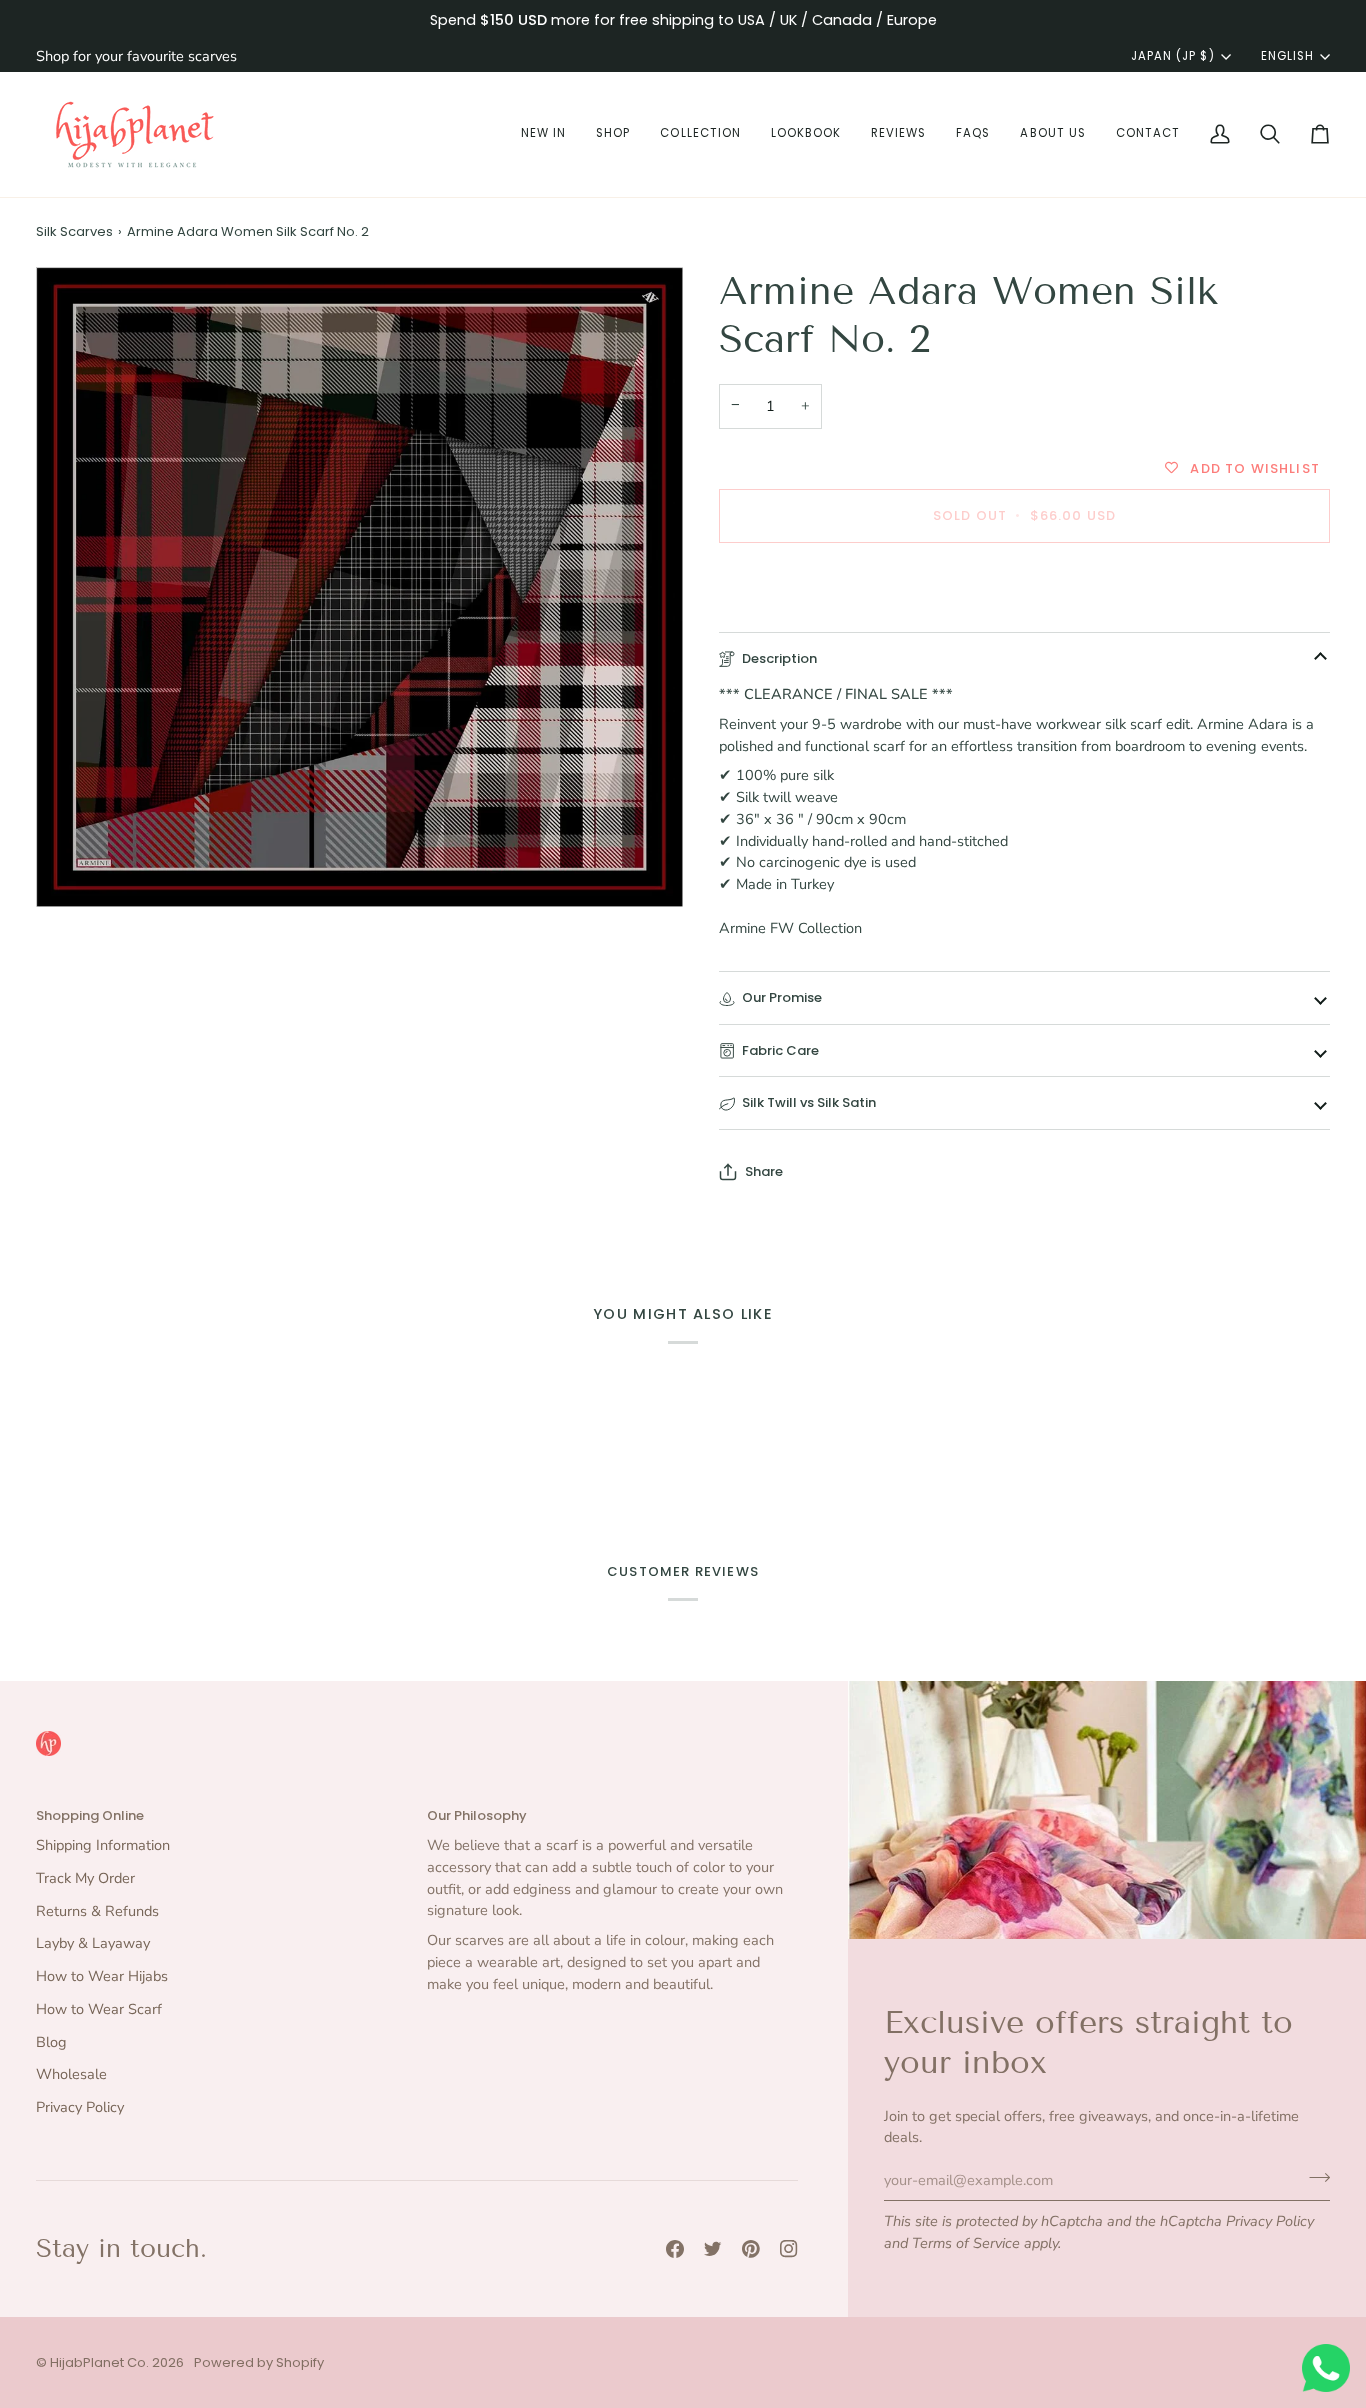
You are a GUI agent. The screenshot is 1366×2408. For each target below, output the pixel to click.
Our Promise (782, 997)
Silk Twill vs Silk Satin (809, 1102)
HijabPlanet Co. (99, 2362)
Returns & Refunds (97, 1911)
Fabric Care (780, 1050)
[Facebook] (675, 2249)
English (1287, 56)
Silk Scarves (74, 231)
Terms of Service (966, 2243)
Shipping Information (103, 1845)
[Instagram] (789, 2249)
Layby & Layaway (93, 1943)
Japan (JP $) (1172, 56)
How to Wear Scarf (99, 2009)
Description (779, 658)
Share (764, 1171)
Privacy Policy (1270, 2221)
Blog (51, 2042)
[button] (543, 134)
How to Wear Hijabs (102, 1976)
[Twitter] (713, 2249)
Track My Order (85, 1878)
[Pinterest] (751, 2249)
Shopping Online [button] (90, 1815)
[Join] (1313, 2177)
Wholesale (71, 2074)
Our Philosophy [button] (477, 1815)
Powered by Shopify (259, 2362)
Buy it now (1024, 584)
